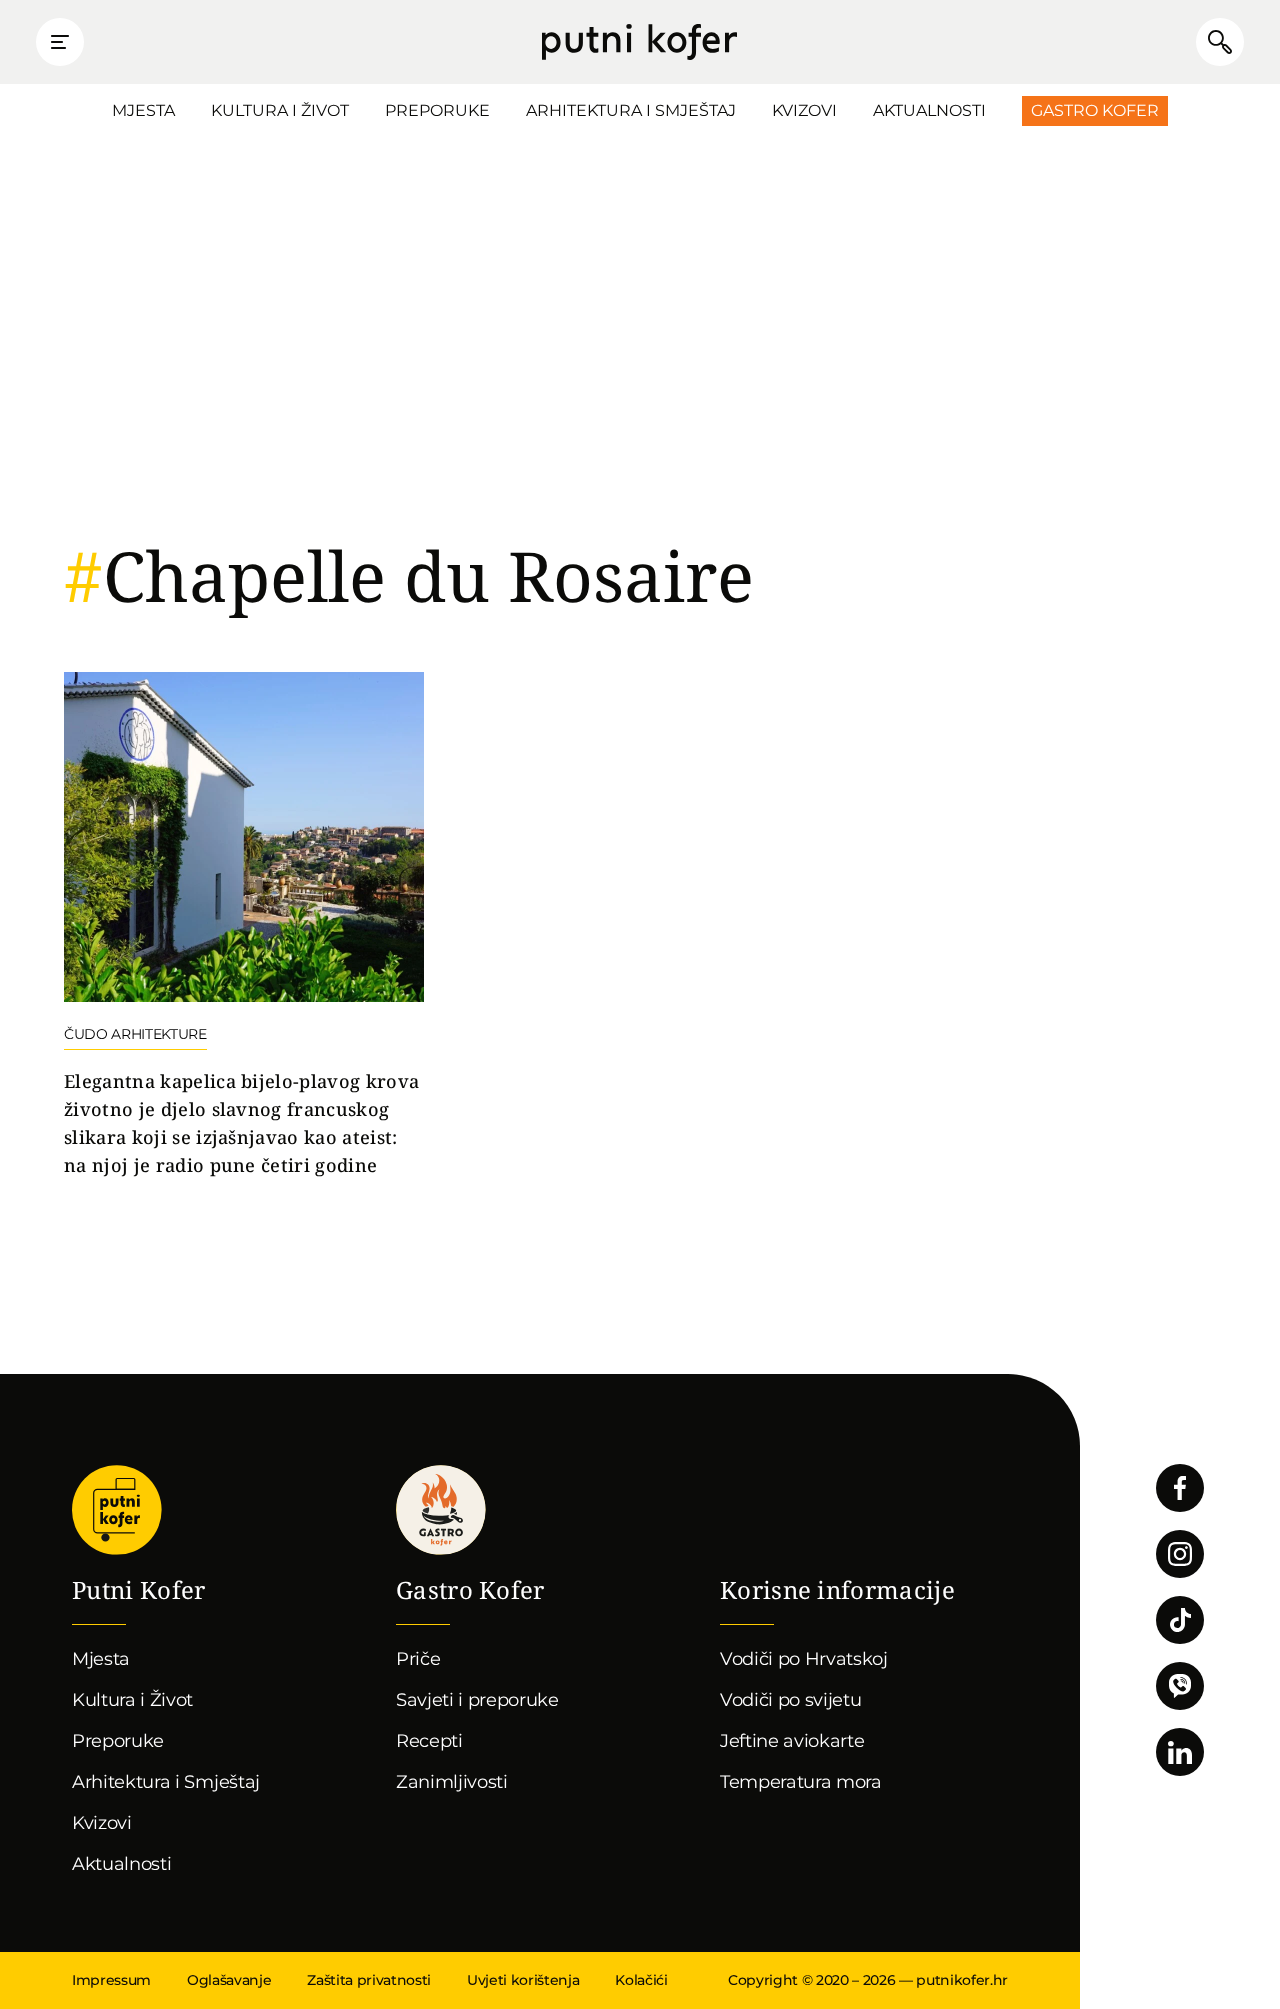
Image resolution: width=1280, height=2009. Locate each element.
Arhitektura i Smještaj (631, 110)
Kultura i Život (280, 110)
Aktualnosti (929, 110)
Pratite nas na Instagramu (1180, 1554)
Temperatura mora (801, 1782)
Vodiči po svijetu (791, 1700)
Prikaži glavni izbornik (60, 42)
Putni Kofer (639, 42)
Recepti (429, 1741)
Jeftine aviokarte (792, 1741)
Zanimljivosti (452, 1782)
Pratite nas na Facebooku (1180, 1488)
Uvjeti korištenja (523, 1980)
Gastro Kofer (1095, 110)
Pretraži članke (1220, 42)
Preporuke (437, 110)
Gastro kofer (441, 1510)
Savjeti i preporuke (477, 1700)
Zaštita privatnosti (369, 1980)
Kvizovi (804, 110)
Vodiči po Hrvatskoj (804, 1659)
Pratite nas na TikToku (1180, 1620)
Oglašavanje (229, 1980)
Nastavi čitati (244, 926)
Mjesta (143, 110)
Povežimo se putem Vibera (1180, 1686)
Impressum (111, 1980)
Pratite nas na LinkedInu (1180, 1752)
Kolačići (641, 1980)
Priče (418, 1659)
